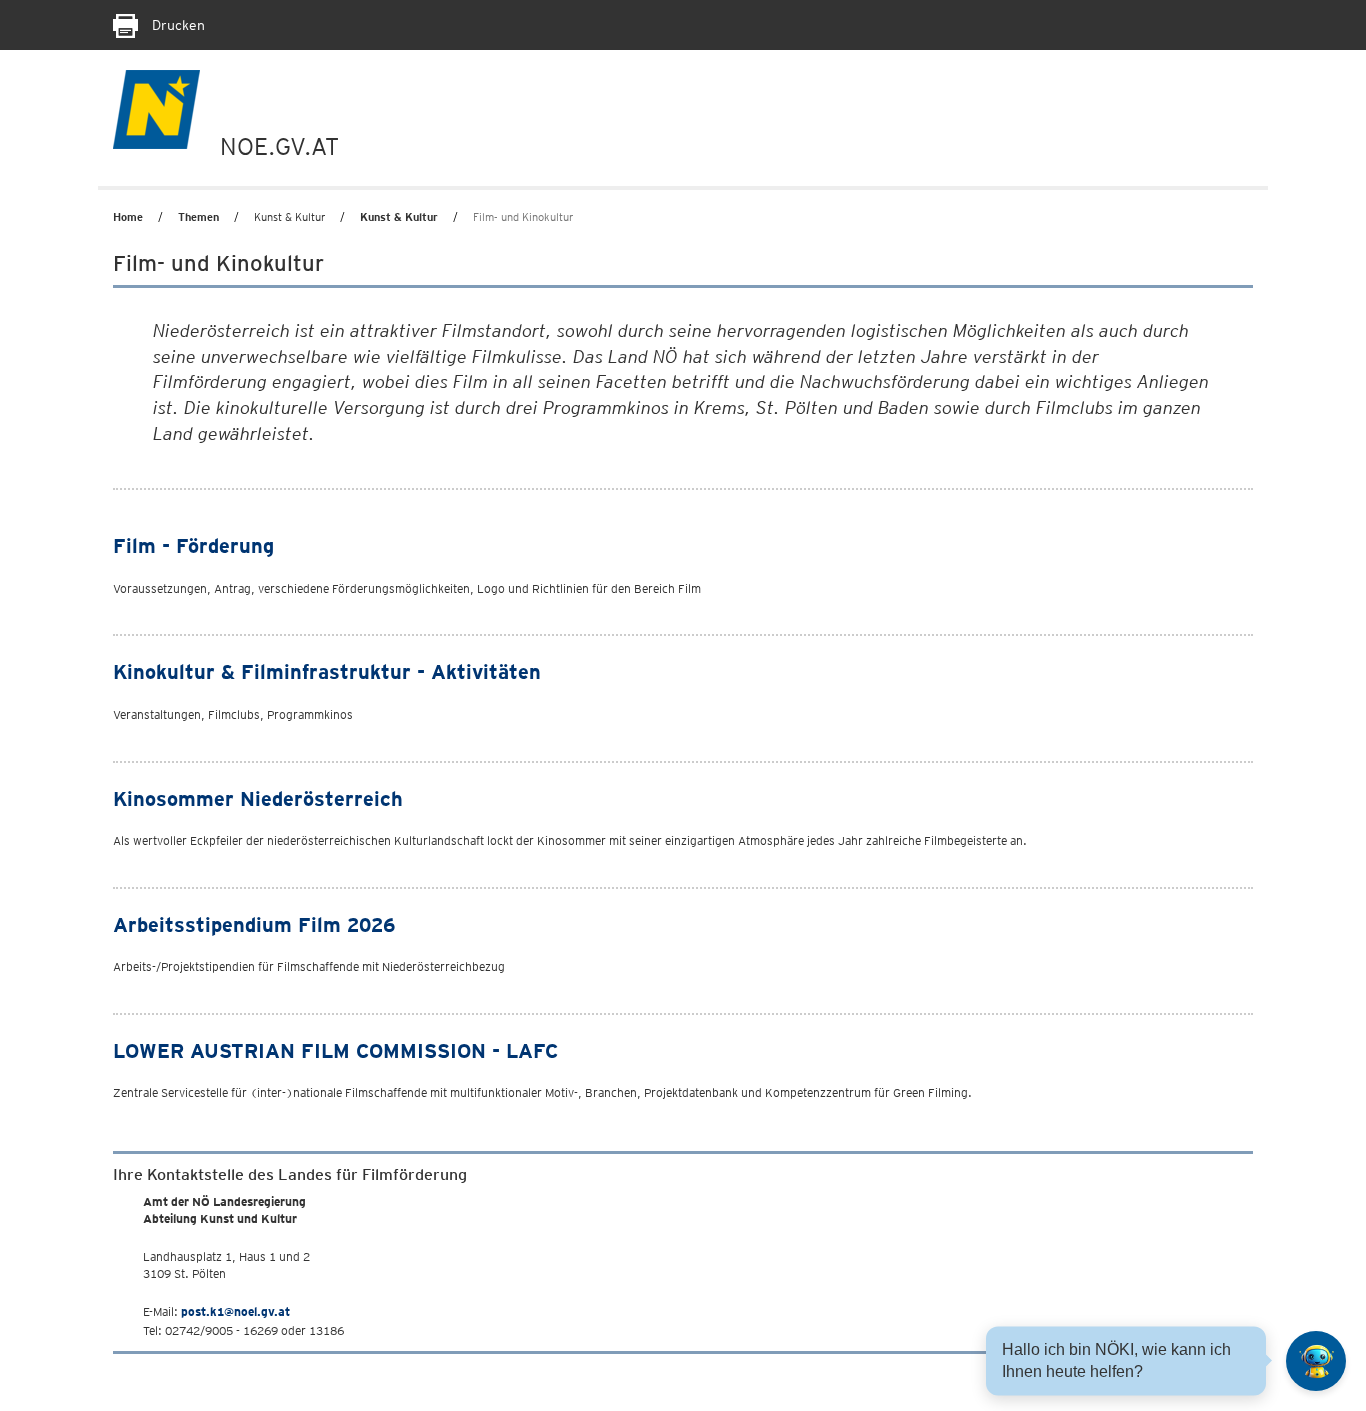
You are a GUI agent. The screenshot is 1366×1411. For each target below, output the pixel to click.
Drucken (176, 25)
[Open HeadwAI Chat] (1316, 1361)
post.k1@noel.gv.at (235, 1311)
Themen (198, 217)
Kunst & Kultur (399, 217)
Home (128, 217)
